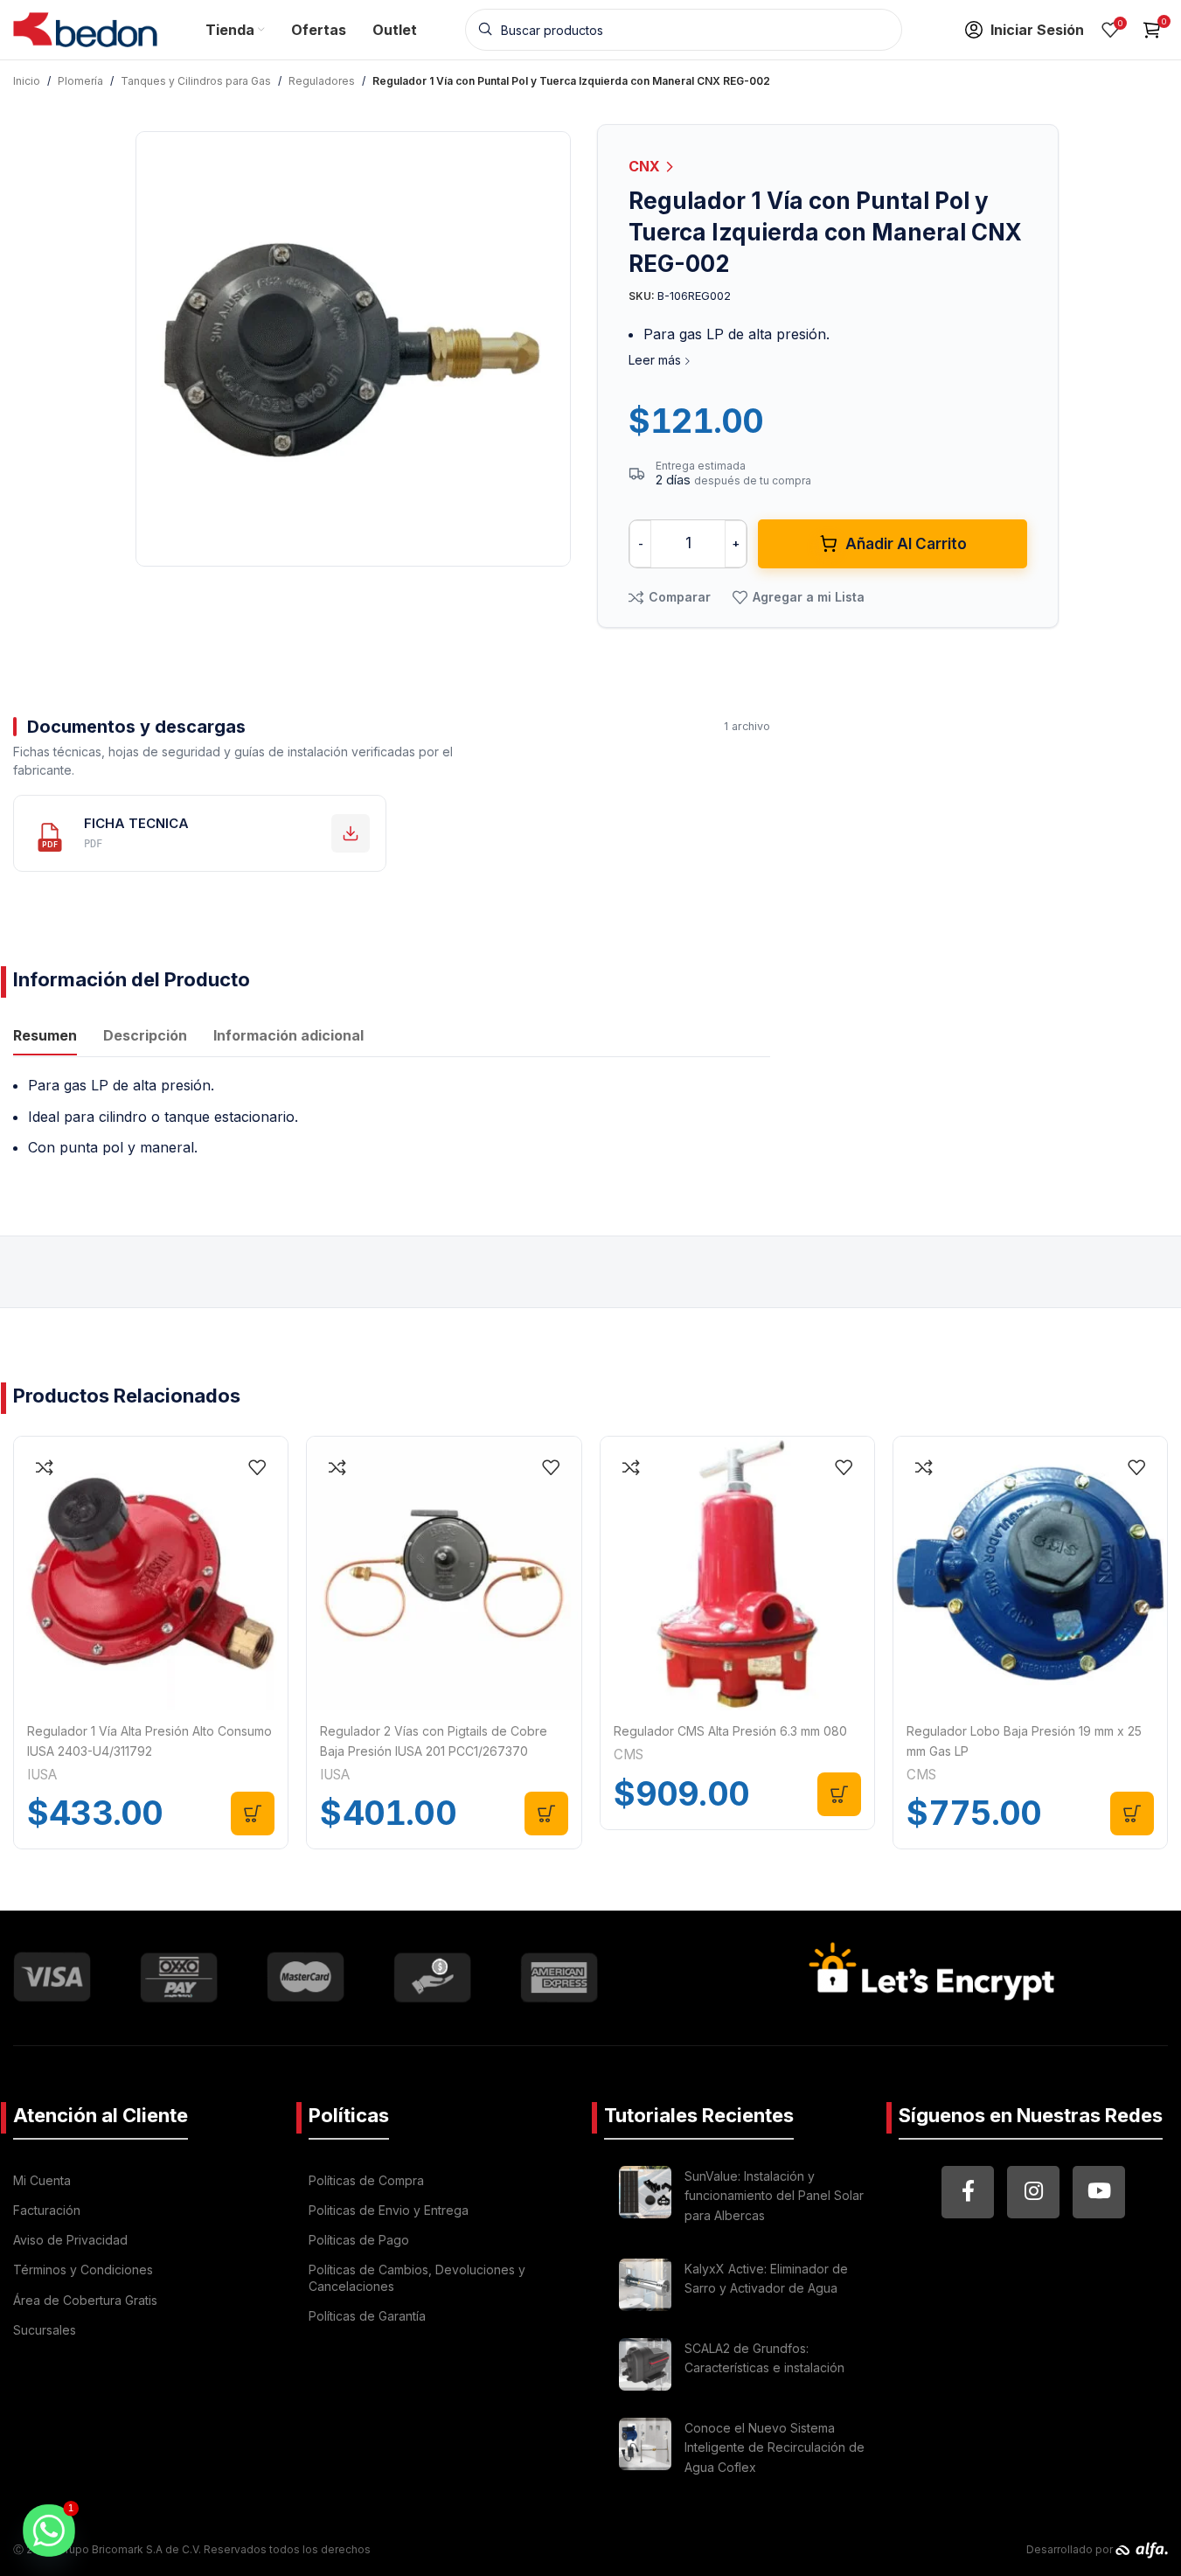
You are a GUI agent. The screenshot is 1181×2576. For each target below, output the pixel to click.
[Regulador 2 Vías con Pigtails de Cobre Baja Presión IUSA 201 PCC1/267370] (444, 1573)
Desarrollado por (1071, 2549)
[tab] (45, 1038)
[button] (253, 1814)
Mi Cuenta (42, 2180)
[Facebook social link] (968, 2192)
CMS (629, 1754)
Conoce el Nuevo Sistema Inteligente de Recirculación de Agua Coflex (775, 2447)
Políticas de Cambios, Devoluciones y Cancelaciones (417, 2277)
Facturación (47, 2210)
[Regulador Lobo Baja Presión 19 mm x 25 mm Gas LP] (1030, 1573)
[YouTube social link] (1099, 2192)
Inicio (27, 81)
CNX (646, 166)
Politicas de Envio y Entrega (389, 2210)
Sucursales (45, 2330)
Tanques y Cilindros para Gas (196, 81)
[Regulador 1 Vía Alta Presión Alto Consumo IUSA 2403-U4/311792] (151, 1573)
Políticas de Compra (366, 2180)
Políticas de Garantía (367, 2316)
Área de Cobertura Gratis (85, 2300)
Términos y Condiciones (83, 2270)
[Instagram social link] (1033, 2192)
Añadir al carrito (906, 544)
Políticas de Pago (359, 2240)
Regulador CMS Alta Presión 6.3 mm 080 (730, 1731)
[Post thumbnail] (645, 2199)
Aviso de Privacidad (70, 2240)
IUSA (42, 1775)
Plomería (80, 81)
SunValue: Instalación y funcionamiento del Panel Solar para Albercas (774, 2196)
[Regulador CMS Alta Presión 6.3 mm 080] (737, 1573)
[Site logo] (85, 28)
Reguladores (322, 81)
